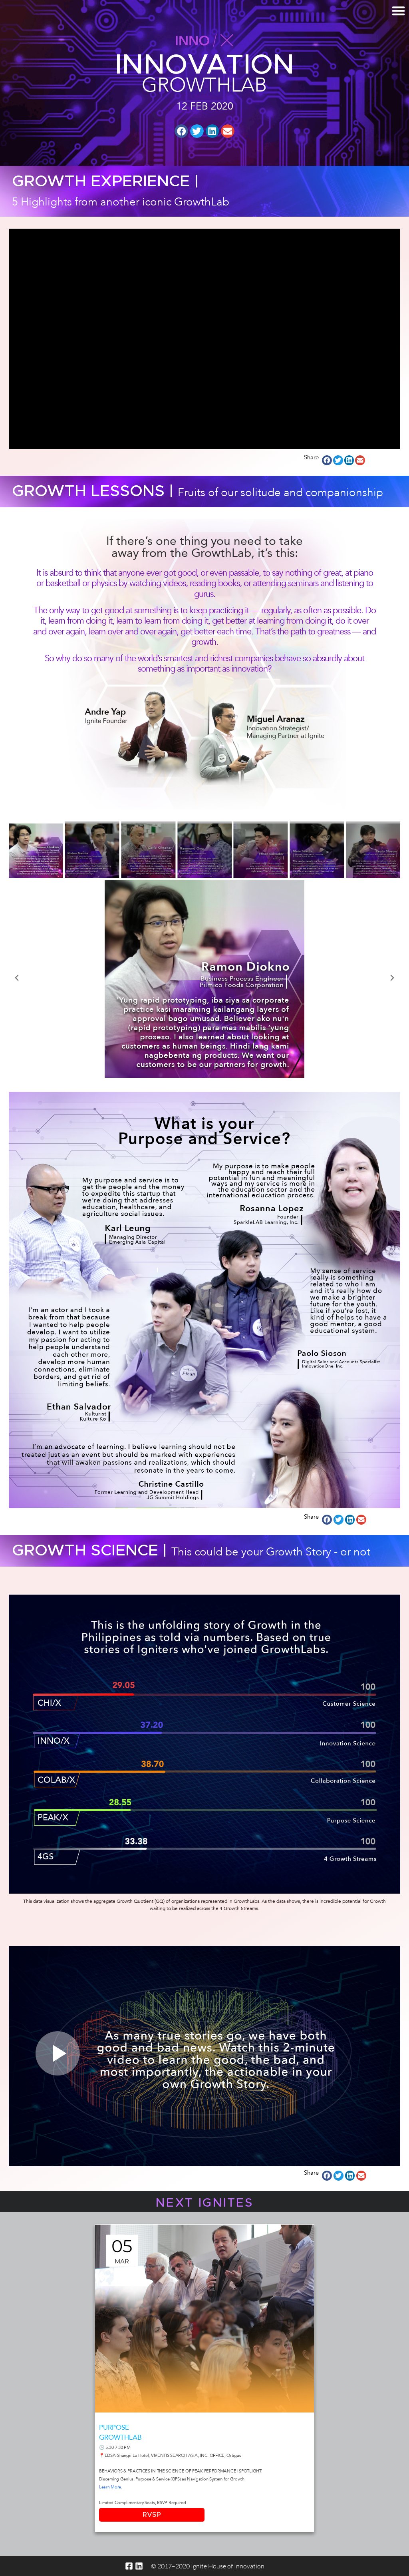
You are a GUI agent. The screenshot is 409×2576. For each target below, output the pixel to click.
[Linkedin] (139, 2566)
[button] (181, 131)
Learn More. (111, 2487)
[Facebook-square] (129, 2566)
